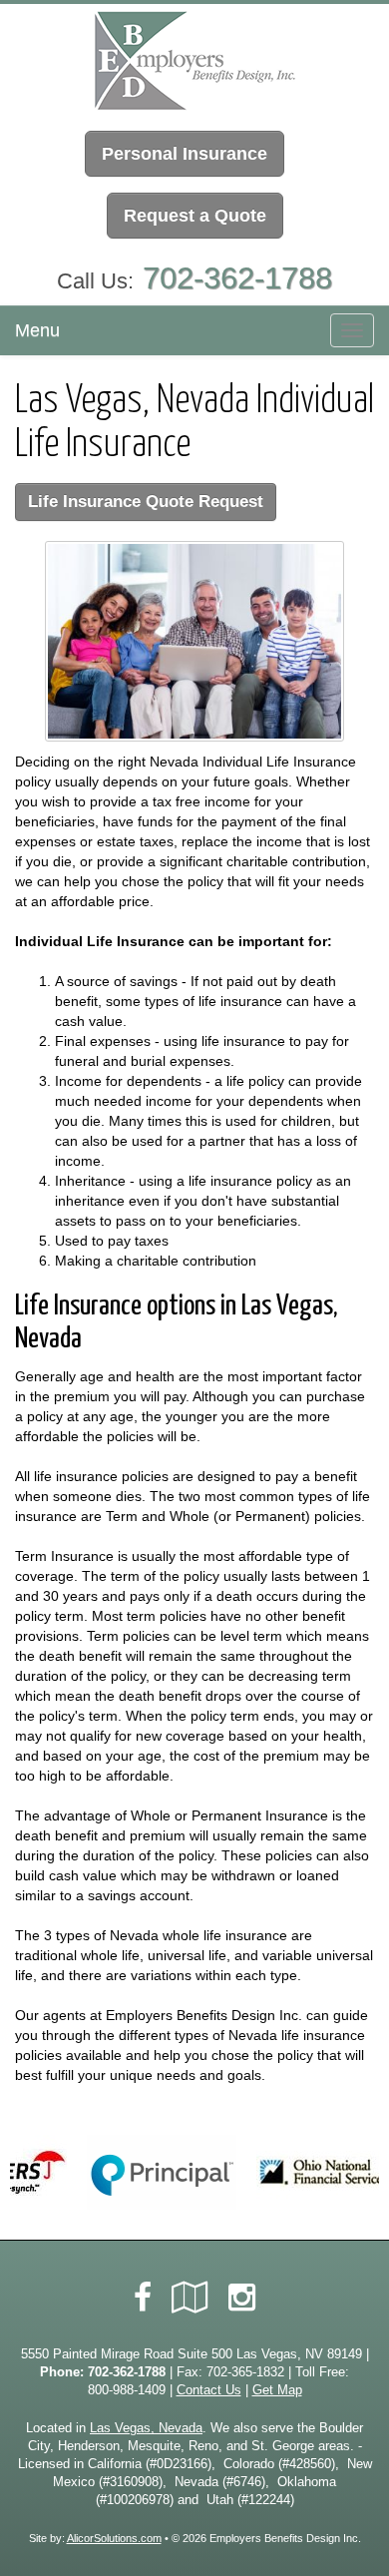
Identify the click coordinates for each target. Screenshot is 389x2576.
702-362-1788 (237, 278)
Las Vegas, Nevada (146, 2428)
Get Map (277, 2390)
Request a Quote (195, 216)
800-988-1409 (127, 2390)
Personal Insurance (185, 154)
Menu (37, 330)
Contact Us (209, 2390)
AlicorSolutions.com (114, 2538)
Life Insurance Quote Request (146, 502)
